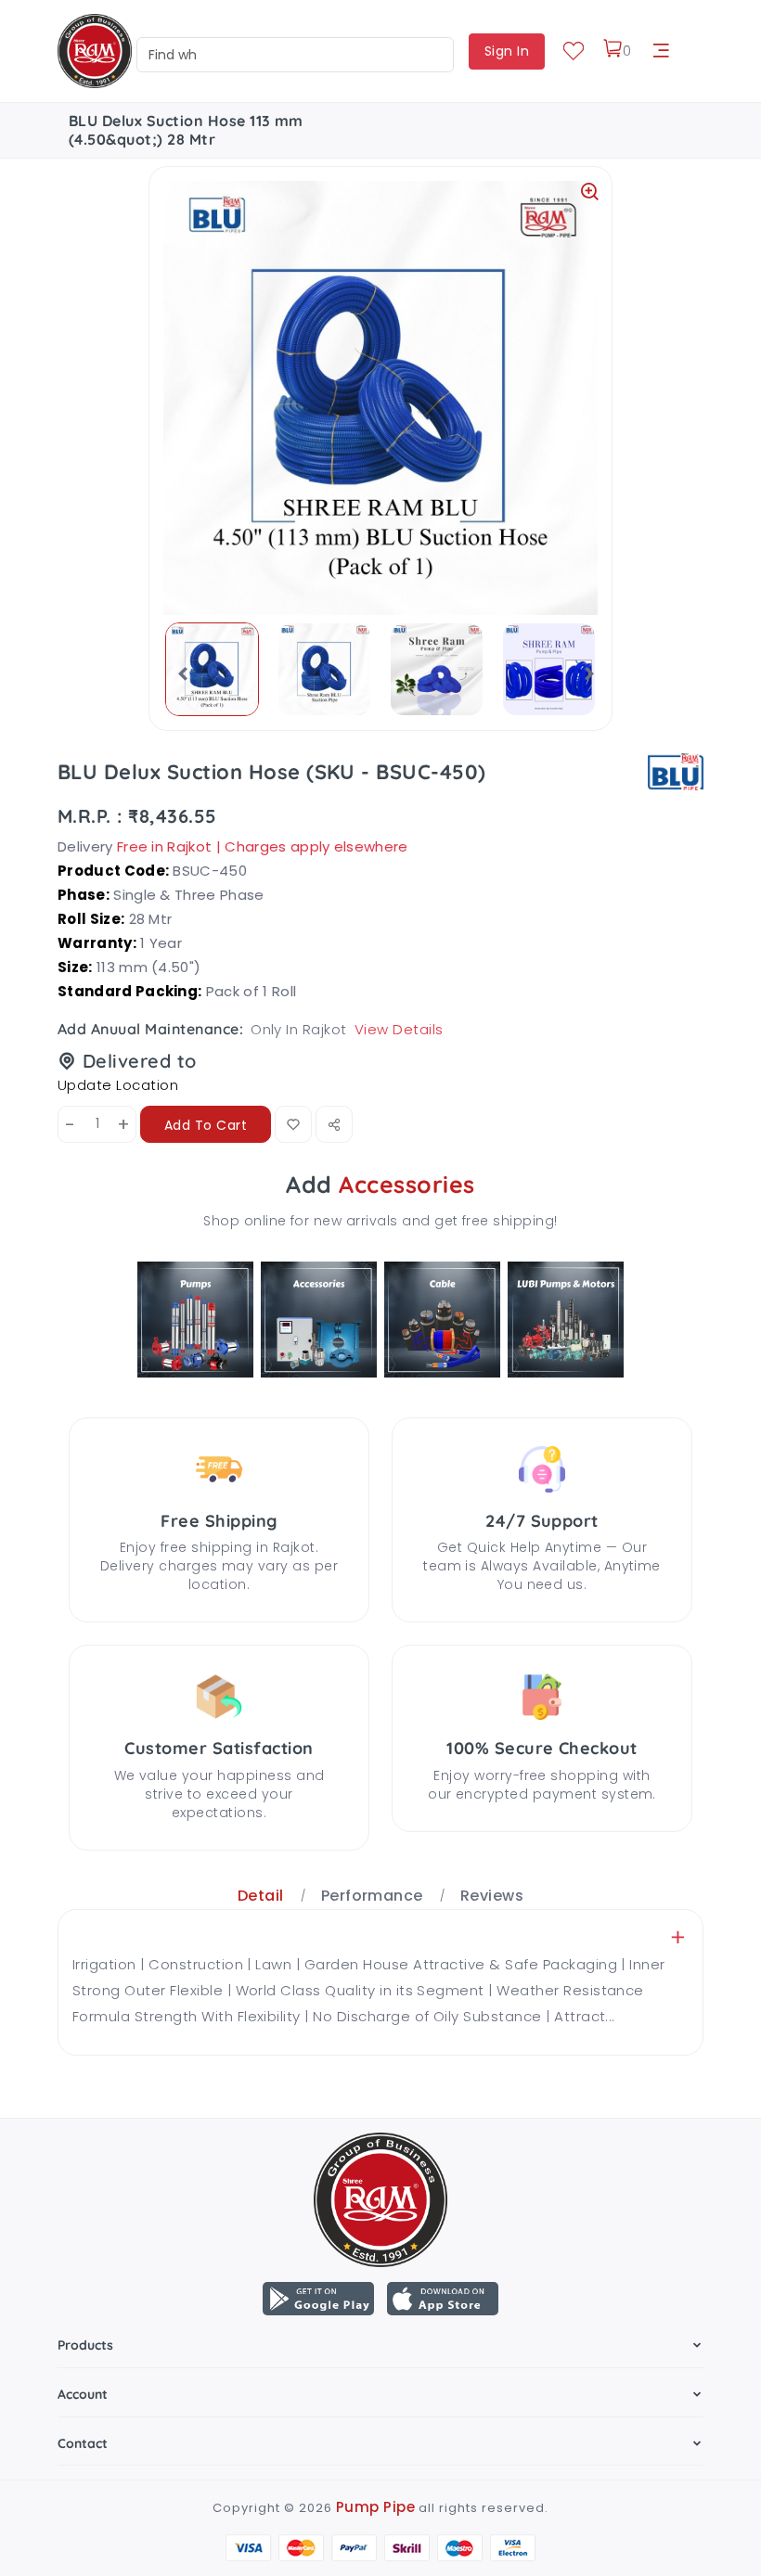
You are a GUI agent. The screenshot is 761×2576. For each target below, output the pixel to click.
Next (584, 673)
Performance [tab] (372, 1896)
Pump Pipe (375, 2507)
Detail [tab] (261, 1896)
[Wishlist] (574, 51)
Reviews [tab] (492, 1896)
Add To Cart (206, 1125)
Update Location (118, 1085)
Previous (177, 673)
